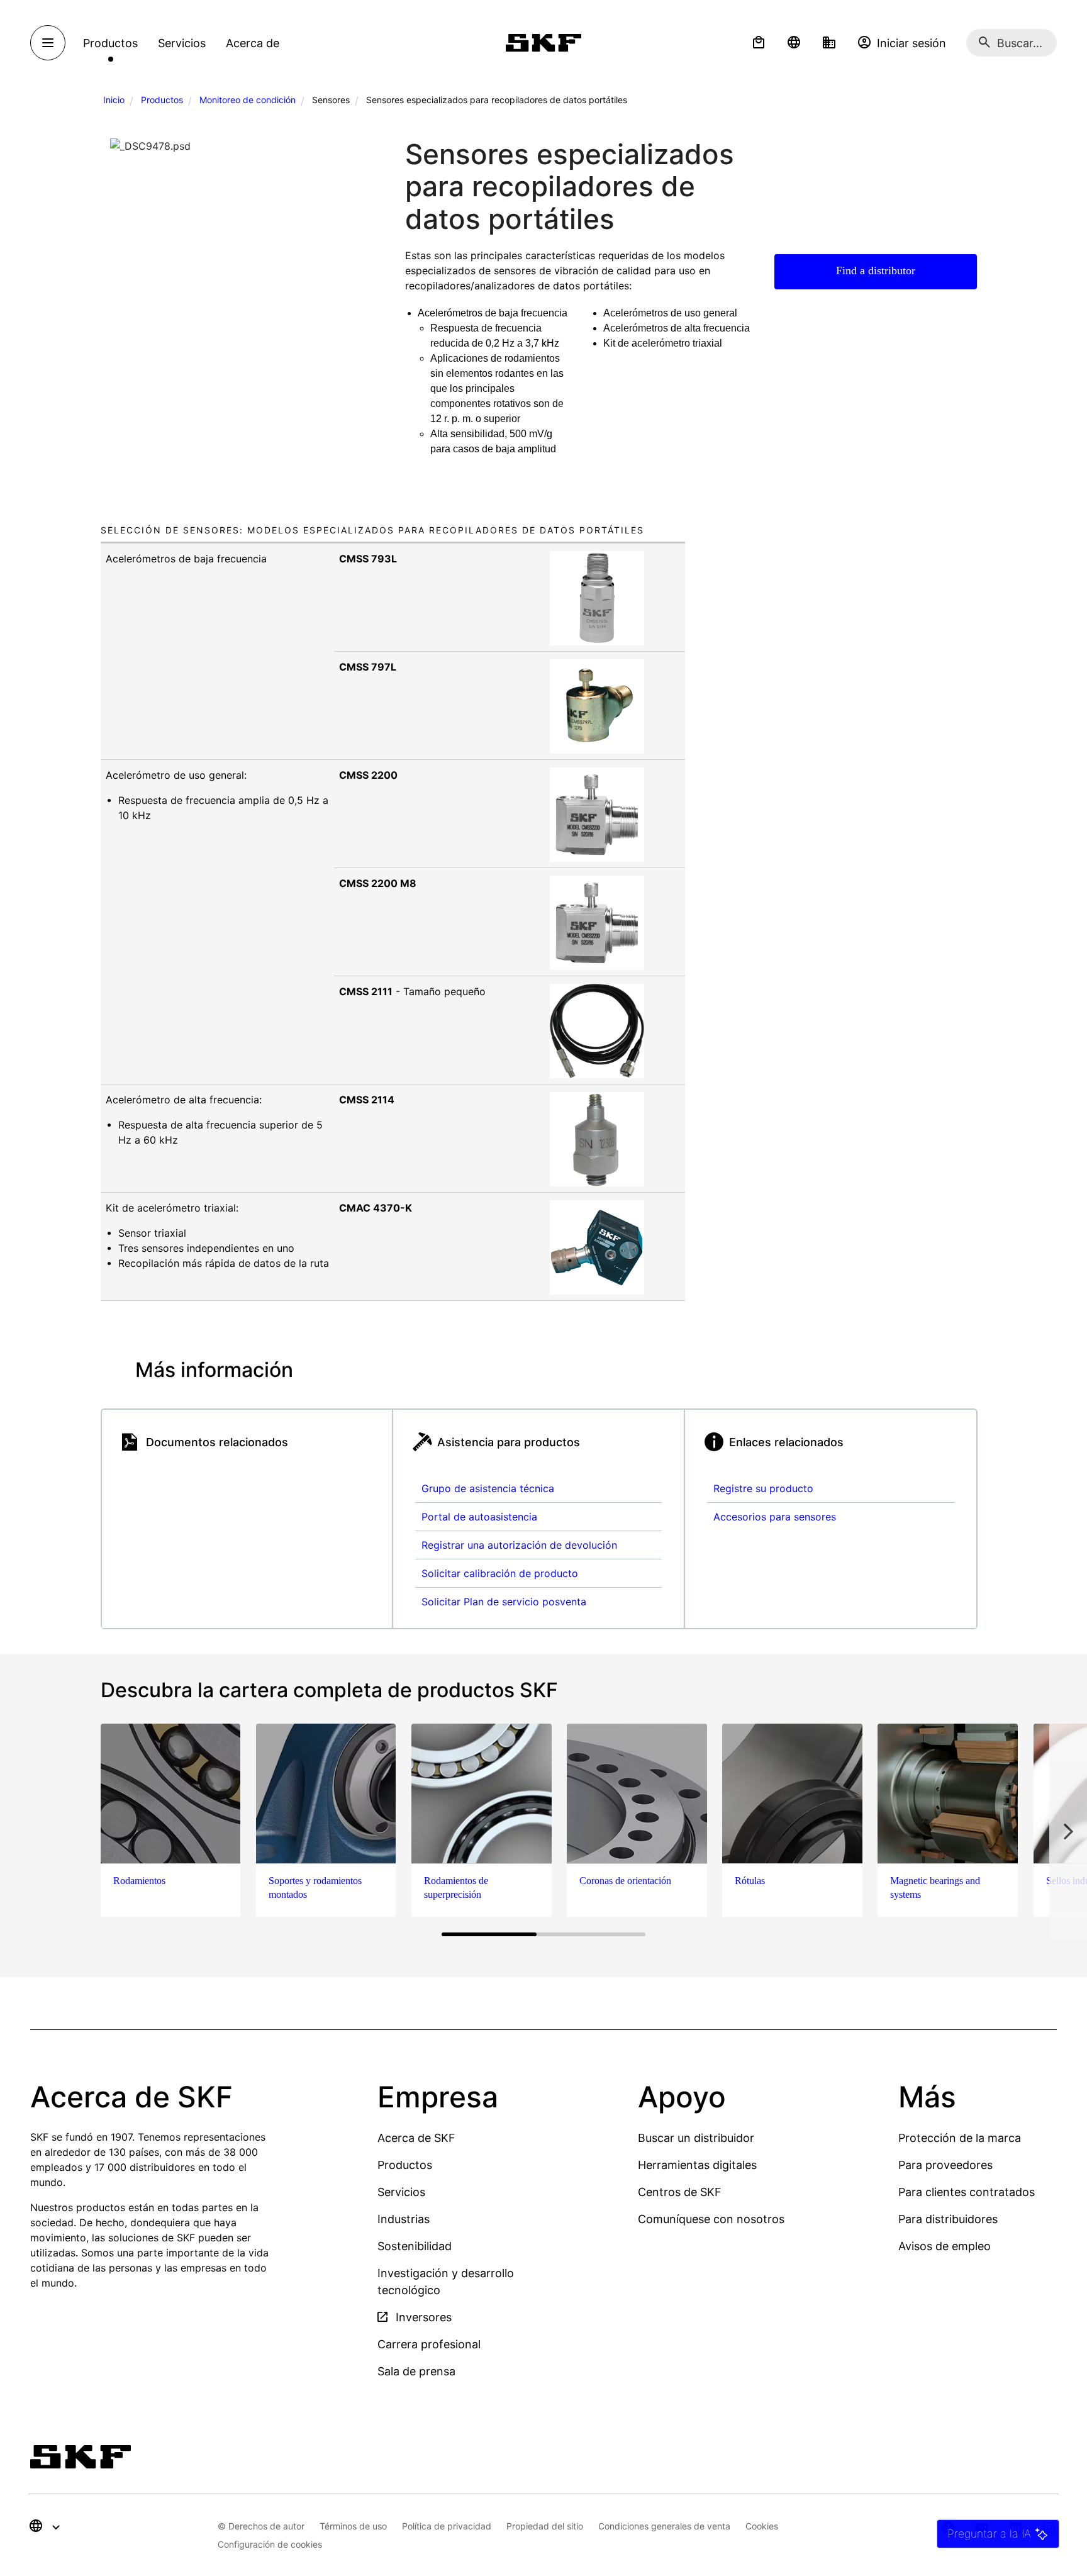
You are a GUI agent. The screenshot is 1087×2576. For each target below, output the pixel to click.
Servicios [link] (182, 43)
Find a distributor (876, 270)
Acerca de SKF (416, 2138)
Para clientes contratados (967, 2192)
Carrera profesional (429, 2344)
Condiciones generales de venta (664, 2526)
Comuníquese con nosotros (711, 2219)
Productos (162, 100)
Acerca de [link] (253, 43)
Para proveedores (945, 2165)
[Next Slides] (1068, 1831)
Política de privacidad (447, 2526)
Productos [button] (110, 43)
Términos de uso (353, 2526)
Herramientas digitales (697, 2165)
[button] (759, 43)
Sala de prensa (416, 2371)
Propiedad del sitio (545, 2526)
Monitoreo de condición (248, 100)
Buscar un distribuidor (696, 2138)
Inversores (422, 2317)
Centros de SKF (680, 2192)
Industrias (404, 2219)
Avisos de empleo (945, 2246)
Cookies (762, 2526)
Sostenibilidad (415, 2246)
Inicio (114, 100)
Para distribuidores (948, 2219)
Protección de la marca (960, 2138)
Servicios (401, 2192)
